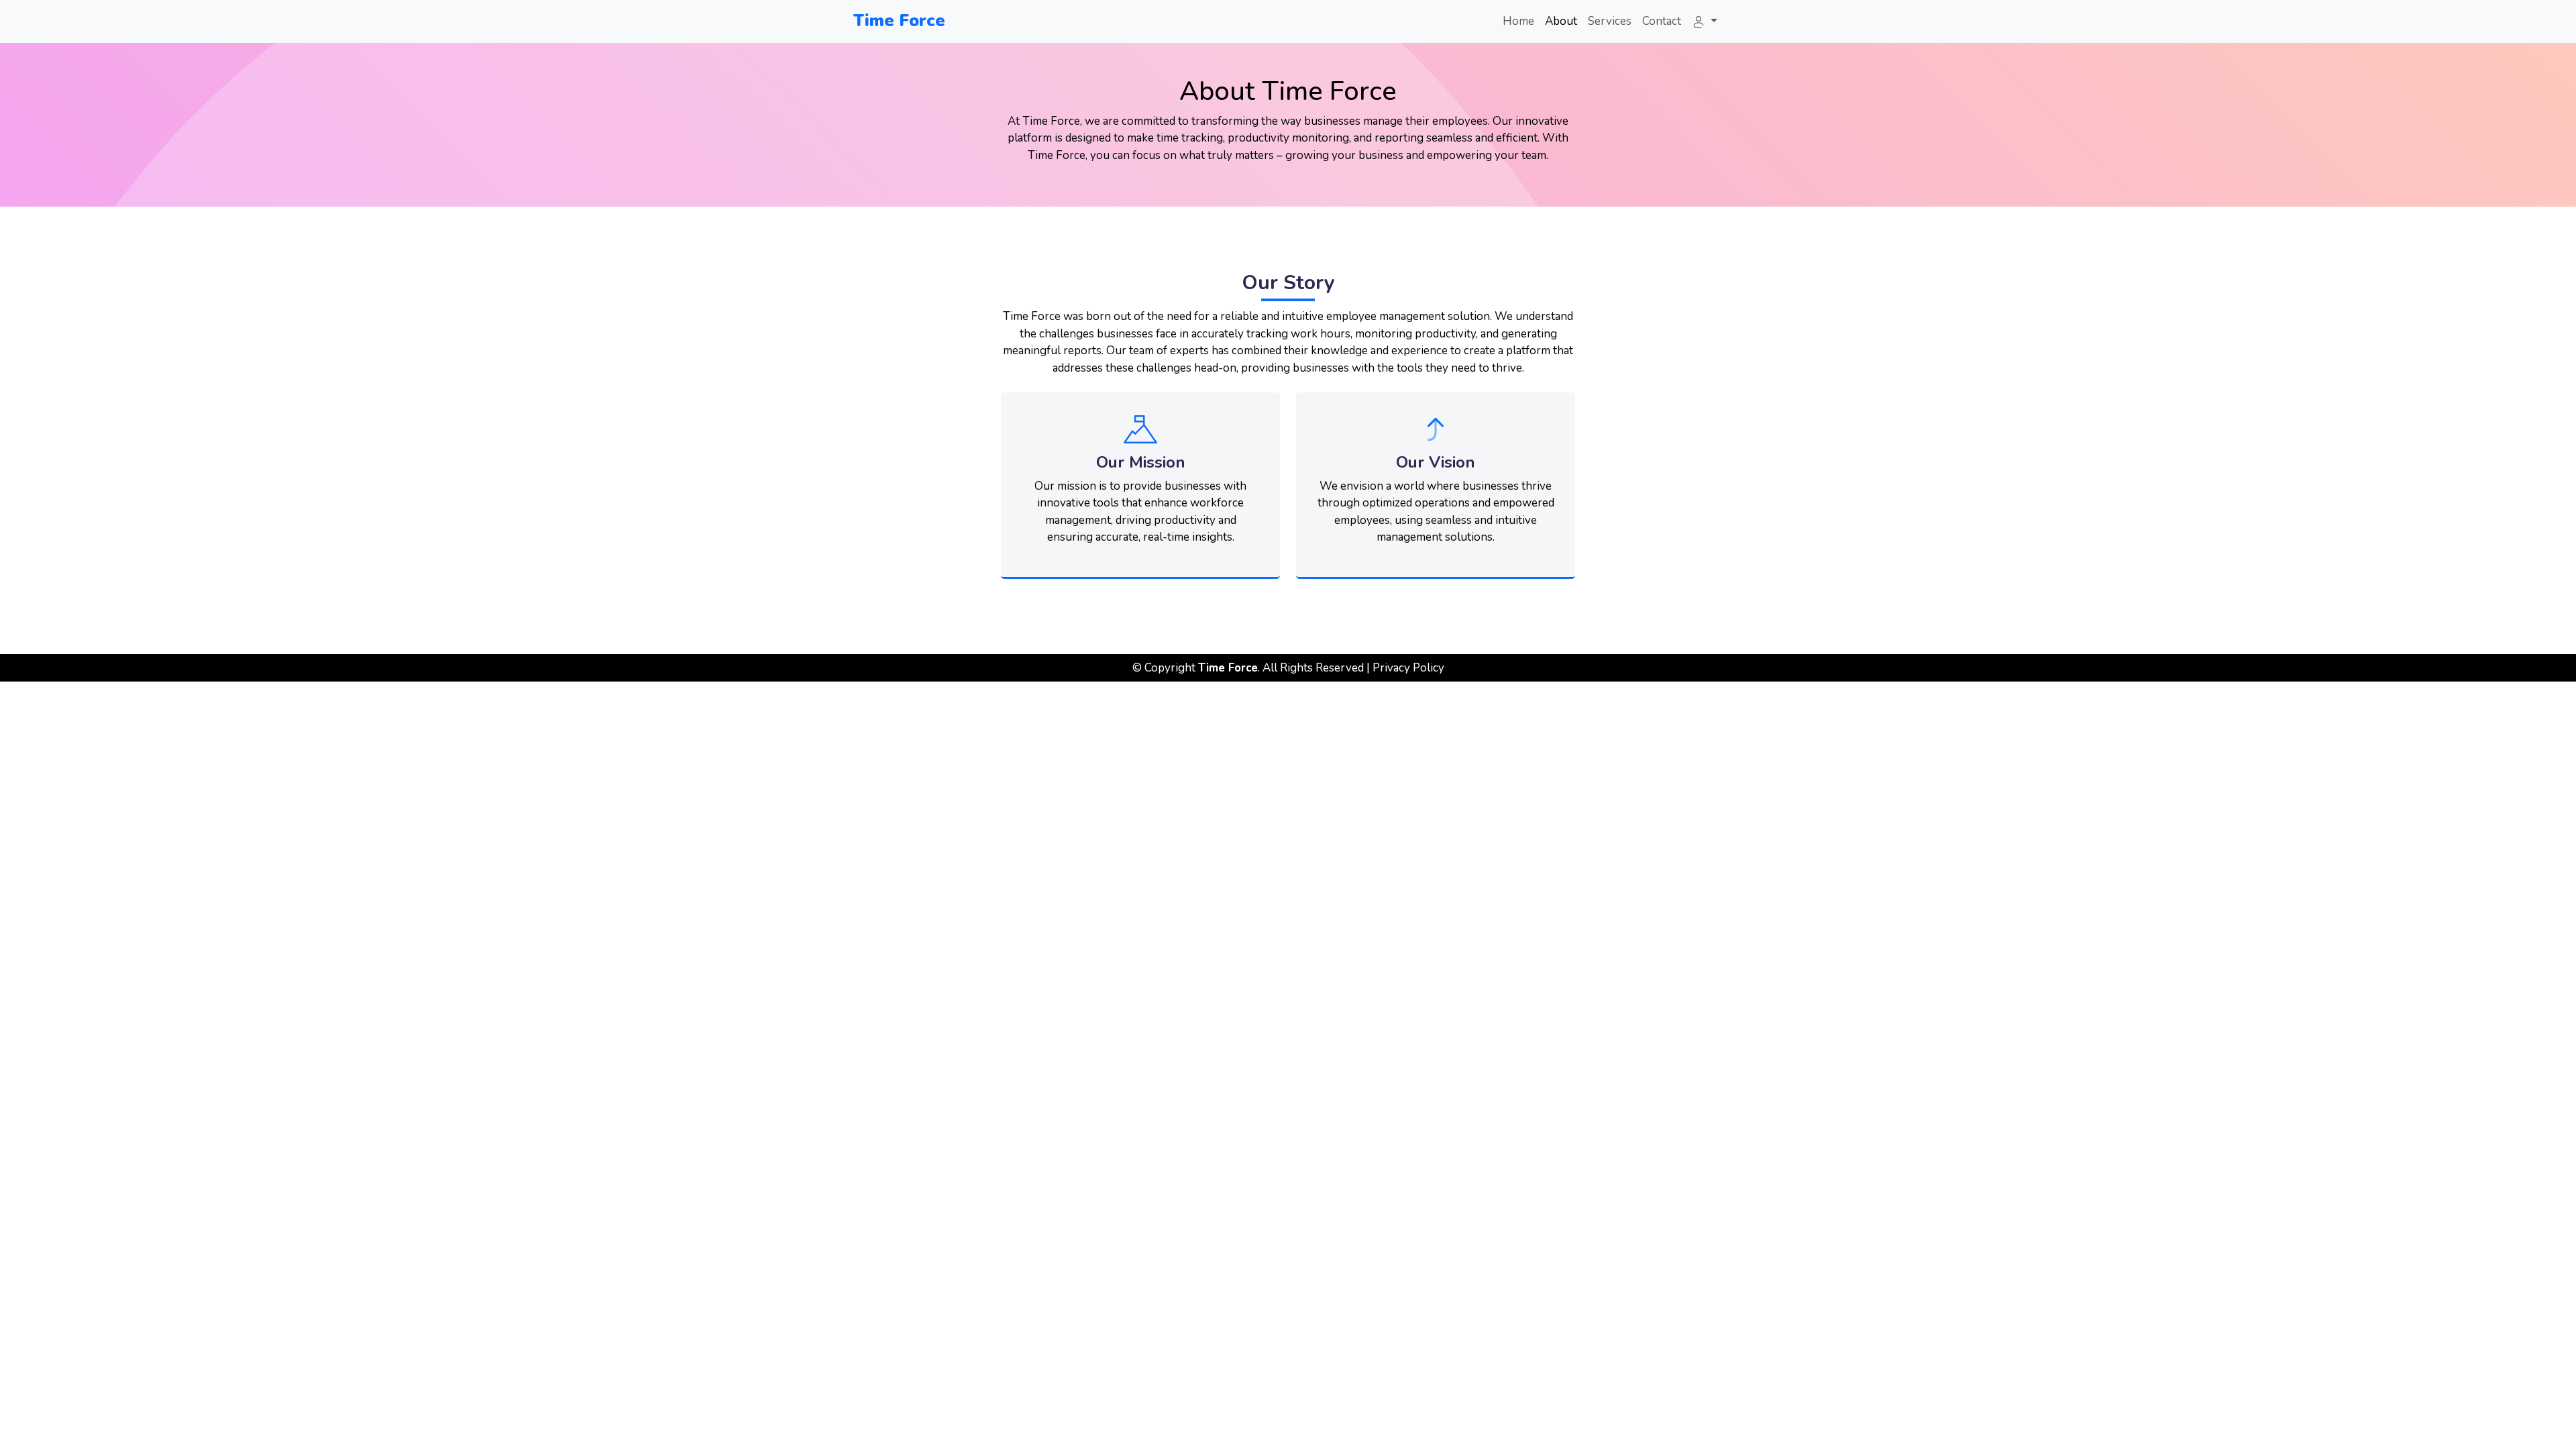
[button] (1705, 21)
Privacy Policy (1408, 668)
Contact (1662, 21)
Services (1610, 21)
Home (1518, 21)
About (1561, 21)
